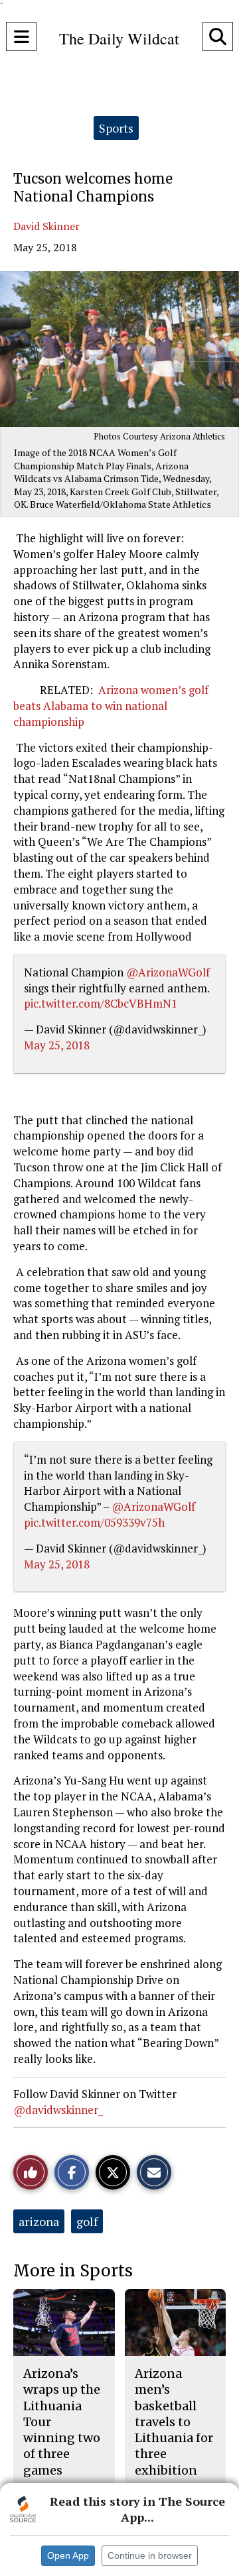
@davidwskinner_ (58, 2110)
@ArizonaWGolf (168, 972)
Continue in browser (150, 2555)
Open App (68, 2555)
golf (87, 2221)
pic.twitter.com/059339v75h (94, 1522)
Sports (116, 128)
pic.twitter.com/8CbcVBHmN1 (101, 1003)
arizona (39, 2221)
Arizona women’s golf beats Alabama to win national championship (111, 706)
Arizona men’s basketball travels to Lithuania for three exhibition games (174, 2430)
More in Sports (73, 2271)
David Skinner (46, 226)
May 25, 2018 (57, 1045)
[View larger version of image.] (119, 349)
